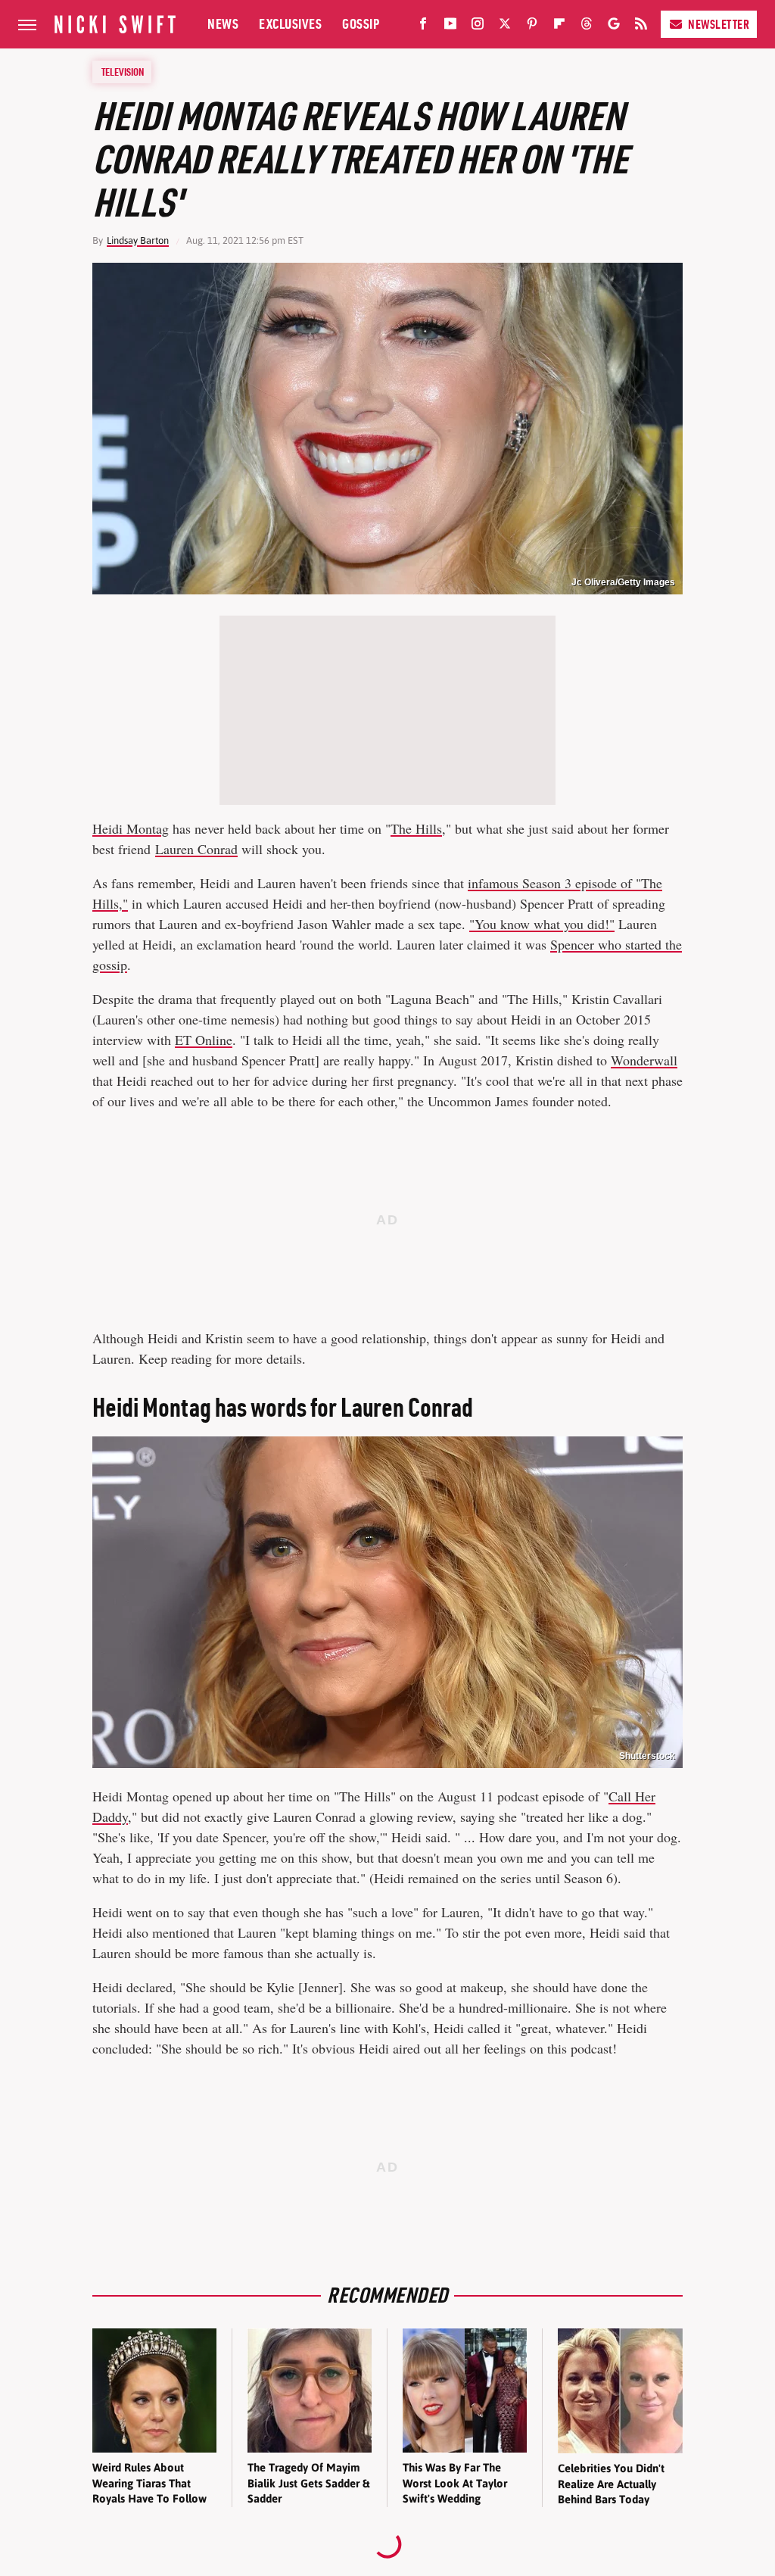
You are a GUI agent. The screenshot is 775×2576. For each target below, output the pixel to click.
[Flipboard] (559, 27)
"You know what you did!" (542, 924)
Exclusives (290, 24)
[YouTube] (450, 27)
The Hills (416, 828)
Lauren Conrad (196, 849)
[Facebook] (423, 27)
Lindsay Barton (138, 240)
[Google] (614, 27)
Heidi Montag (131, 828)
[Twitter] (505, 27)
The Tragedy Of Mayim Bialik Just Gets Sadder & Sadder (308, 2483)
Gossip (361, 24)
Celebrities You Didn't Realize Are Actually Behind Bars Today (611, 2484)
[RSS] (641, 27)
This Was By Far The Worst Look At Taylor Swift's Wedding (455, 2483)
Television (123, 72)
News (223, 24)
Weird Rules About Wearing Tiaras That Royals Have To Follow (149, 2483)
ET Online (204, 1040)
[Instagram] (478, 27)
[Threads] (587, 27)
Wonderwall (644, 1060)
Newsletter (719, 24)
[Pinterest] (532, 27)
